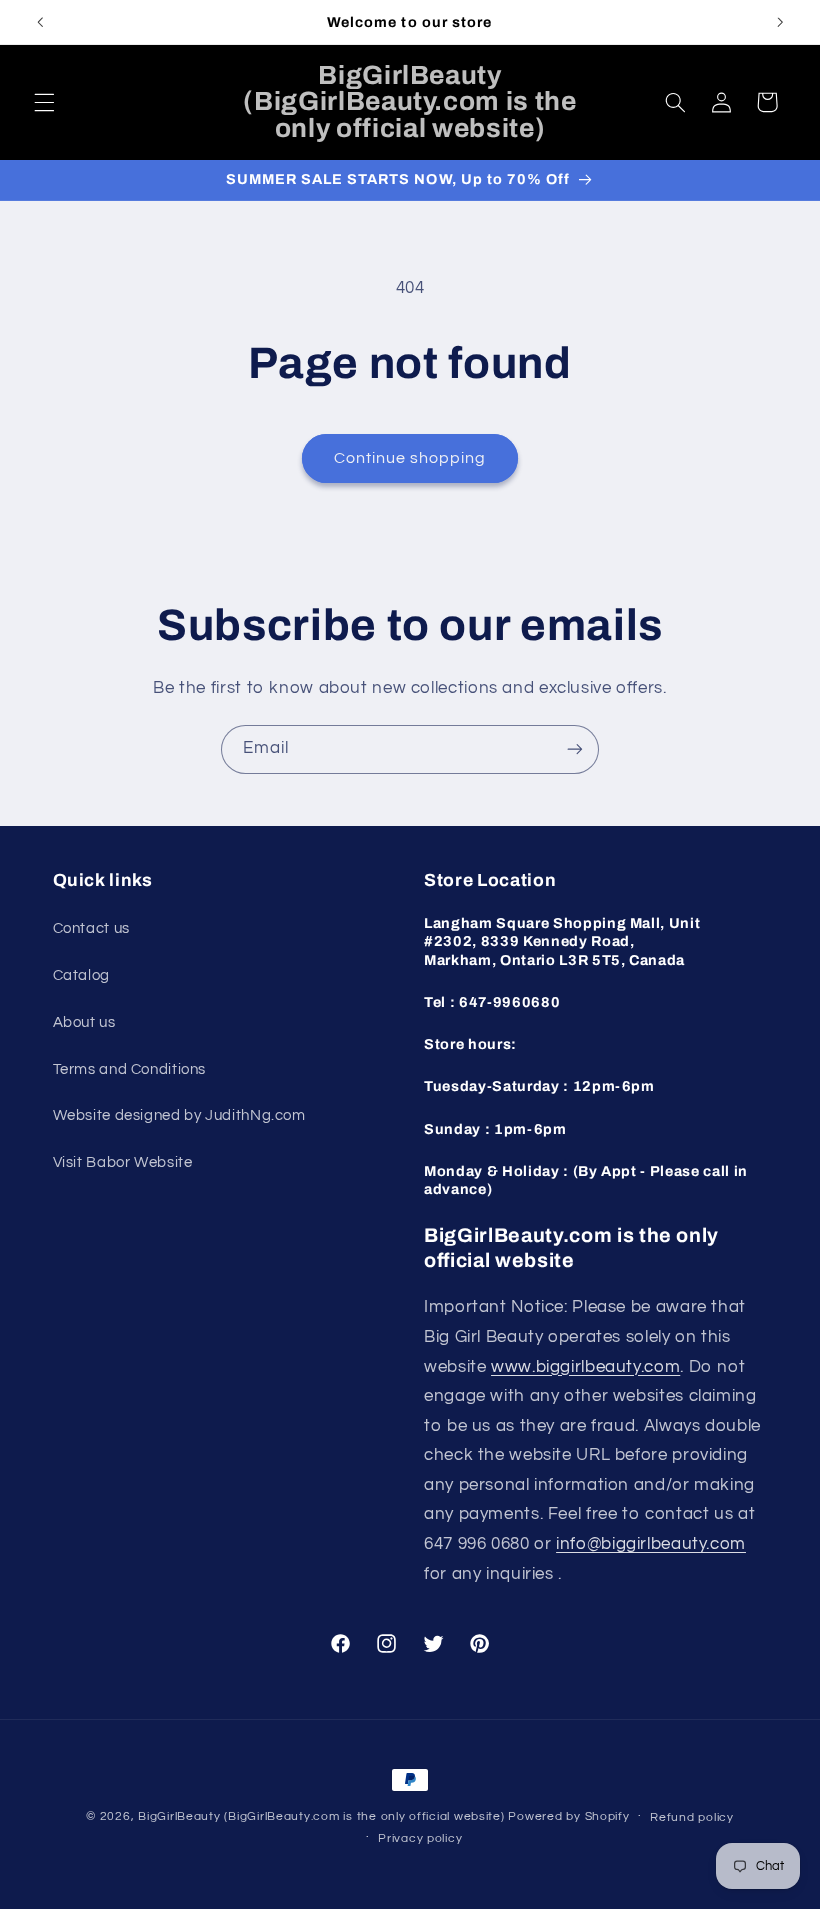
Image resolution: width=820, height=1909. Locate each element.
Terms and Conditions (130, 1069)
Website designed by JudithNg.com (179, 1115)
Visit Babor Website (123, 1162)
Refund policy (692, 1817)
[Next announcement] (780, 22)
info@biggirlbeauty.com (651, 1544)
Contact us (91, 928)
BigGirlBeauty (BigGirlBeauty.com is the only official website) (321, 1816)
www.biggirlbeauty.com (585, 1367)
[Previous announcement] (40, 22)
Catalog (81, 975)
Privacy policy (420, 1838)
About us (84, 1022)
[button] (44, 102)
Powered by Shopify (568, 1816)
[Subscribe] (575, 749)
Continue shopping (410, 458)
